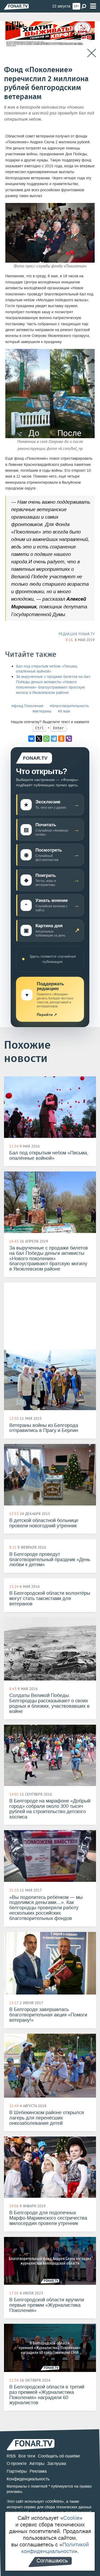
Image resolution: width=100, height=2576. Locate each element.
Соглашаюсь (52, 2561)
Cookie (71, 2518)
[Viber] (69, 739)
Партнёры (17, 2471)
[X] (39, 739)
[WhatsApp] (46, 739)
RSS (11, 2456)
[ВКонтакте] (31, 739)
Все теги (27, 2456)
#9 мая (64, 711)
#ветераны (42, 711)
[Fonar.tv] (16, 7)
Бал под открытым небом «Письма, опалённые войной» (47, 669)
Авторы (37, 2463)
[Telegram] (54, 739)
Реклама (38, 2471)
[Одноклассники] (61, 739)
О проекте (17, 2463)
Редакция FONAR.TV (77, 634)
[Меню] (93, 6)
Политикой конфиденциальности (55, 2548)
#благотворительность (69, 706)
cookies (55, 2501)
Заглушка (57, 2463)
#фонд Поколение (27, 706)
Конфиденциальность (28, 2479)
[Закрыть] (92, 53)
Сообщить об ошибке (59, 2456)
